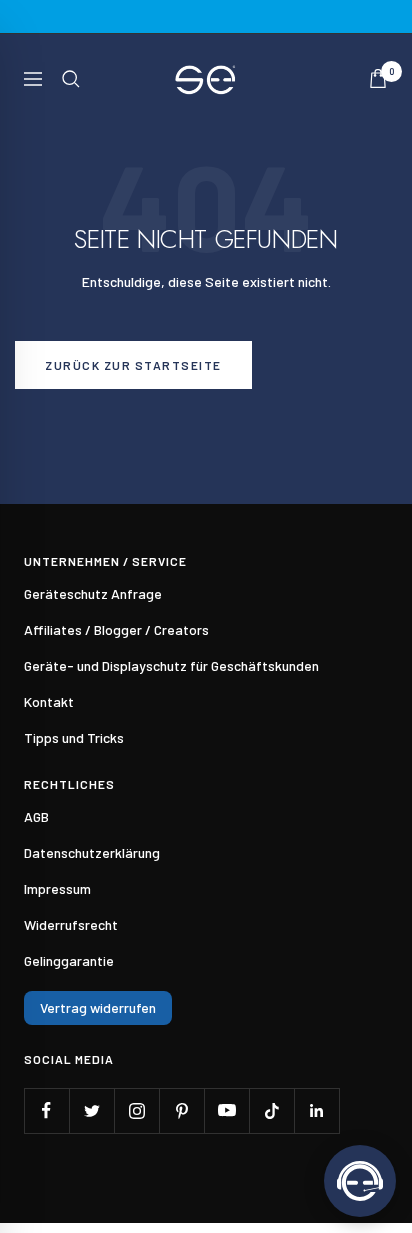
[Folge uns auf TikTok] (271, 1110)
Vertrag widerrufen (98, 1007)
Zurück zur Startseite (133, 365)
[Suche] (71, 79)
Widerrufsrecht (71, 924)
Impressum (57, 888)
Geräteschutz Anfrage (93, 593)
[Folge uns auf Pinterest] (181, 1110)
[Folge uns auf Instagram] (136, 1110)
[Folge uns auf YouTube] (226, 1110)
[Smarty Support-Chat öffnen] (360, 1181)
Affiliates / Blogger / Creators (116, 629)
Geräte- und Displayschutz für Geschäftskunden (171, 665)
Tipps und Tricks (74, 737)
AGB (36, 816)
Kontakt (49, 701)
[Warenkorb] (378, 78)
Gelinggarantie (69, 960)
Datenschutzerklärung (92, 852)
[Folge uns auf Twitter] (91, 1110)
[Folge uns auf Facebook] (46, 1110)
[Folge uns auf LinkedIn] (316, 1110)
